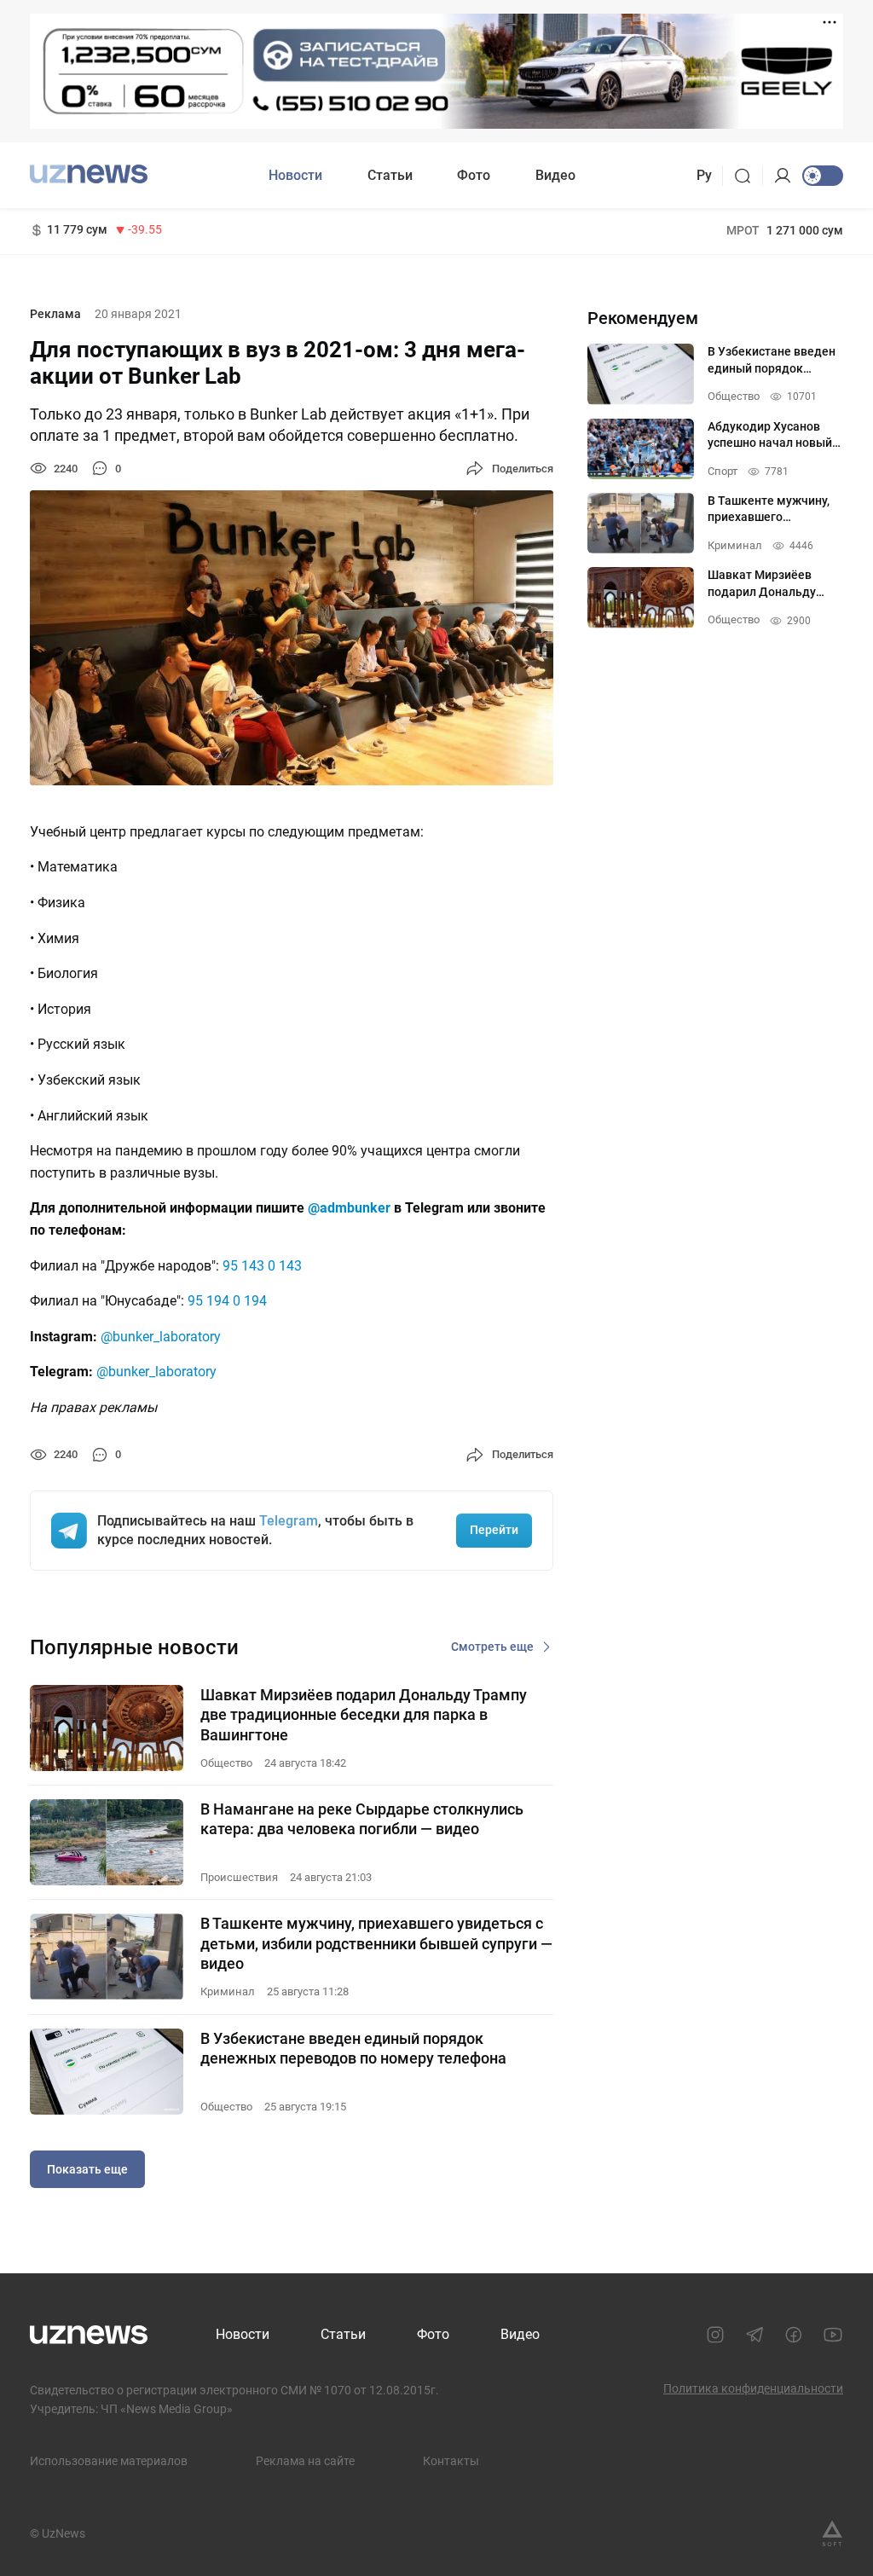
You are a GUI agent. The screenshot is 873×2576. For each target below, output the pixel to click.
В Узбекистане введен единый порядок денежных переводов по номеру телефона (353, 2048)
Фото (474, 175)
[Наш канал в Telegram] (754, 2335)
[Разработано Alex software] (832, 2533)
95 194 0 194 (227, 1301)
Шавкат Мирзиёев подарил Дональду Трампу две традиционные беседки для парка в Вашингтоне (364, 1715)
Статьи (390, 175)
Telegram (289, 1521)
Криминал (228, 1991)
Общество (226, 1763)
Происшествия (239, 1877)
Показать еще (87, 2169)
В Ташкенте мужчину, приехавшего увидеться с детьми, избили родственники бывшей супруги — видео (376, 1943)
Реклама (55, 314)
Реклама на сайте (305, 2461)
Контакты (451, 2461)
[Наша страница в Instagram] (715, 2335)
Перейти (494, 1530)
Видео (555, 175)
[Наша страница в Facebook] (794, 2335)
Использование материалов (109, 2461)
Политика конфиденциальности (753, 2388)
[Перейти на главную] (89, 174)
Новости (295, 175)
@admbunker (349, 1208)
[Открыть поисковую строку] (748, 176)
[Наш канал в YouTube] (833, 2335)
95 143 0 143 (262, 1266)
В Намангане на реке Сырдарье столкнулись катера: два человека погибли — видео (362, 1819)
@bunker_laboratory (161, 1337)
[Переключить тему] (823, 176)
